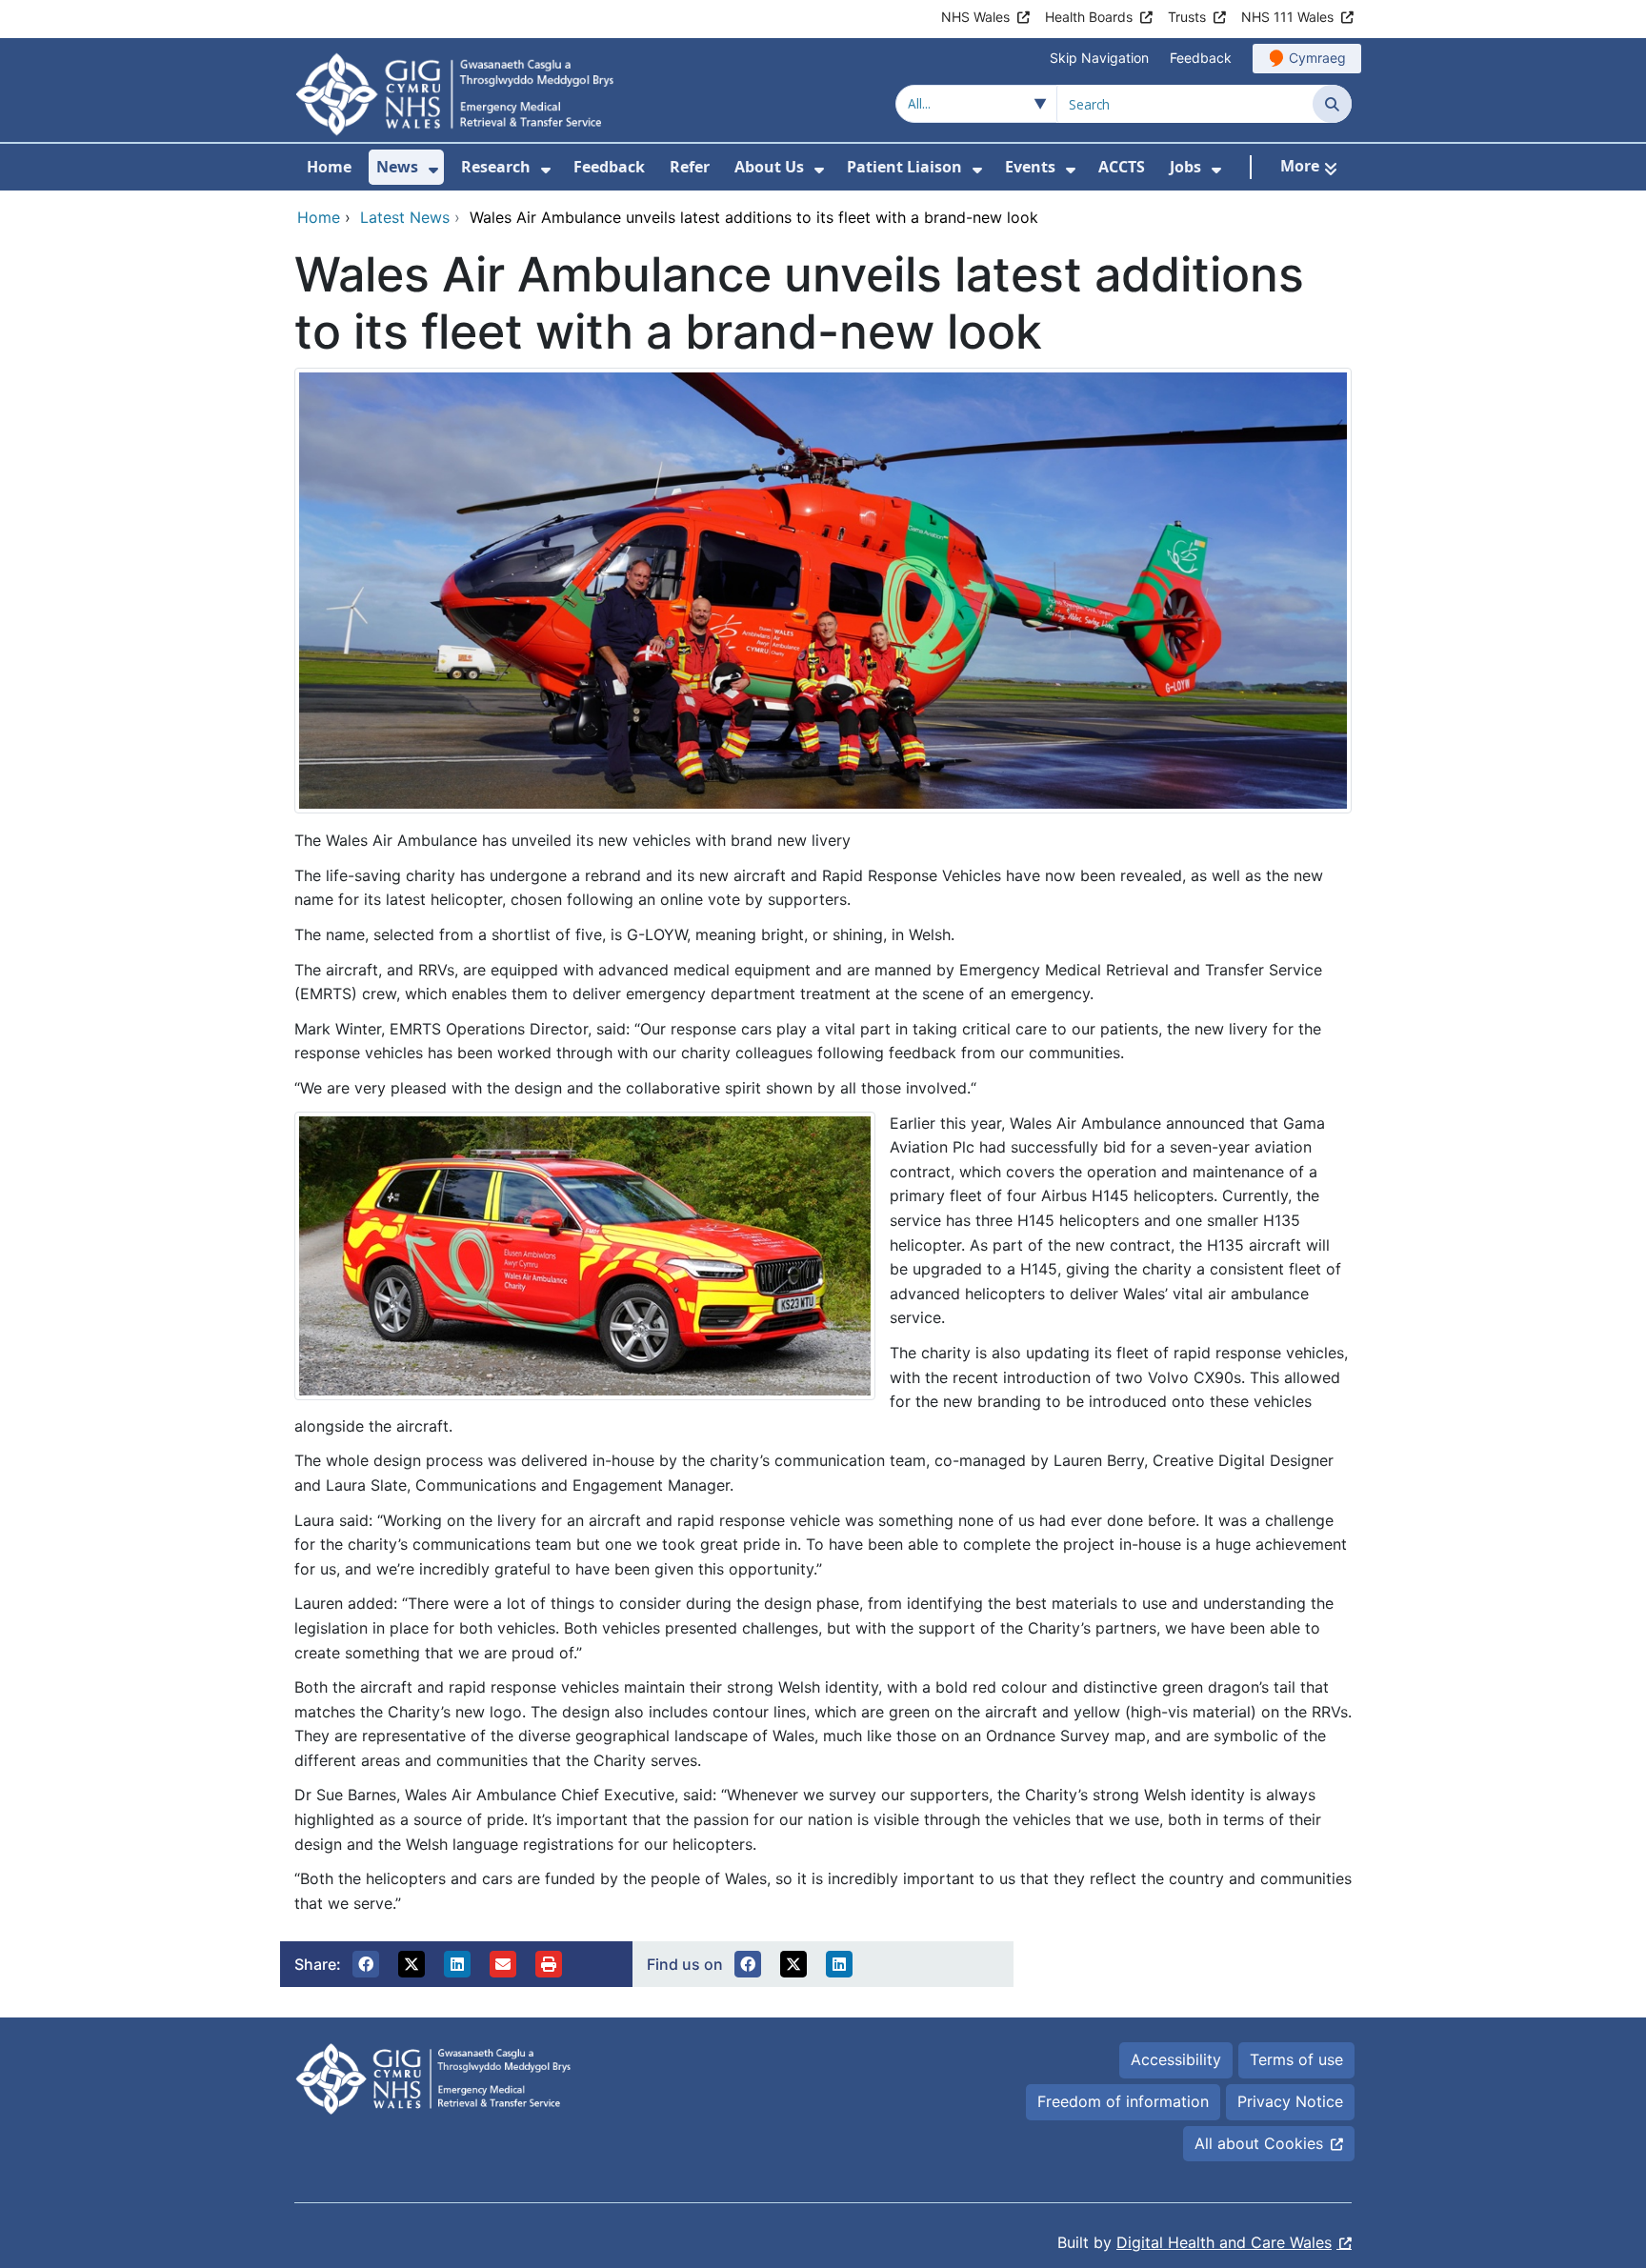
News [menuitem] (397, 167)
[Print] (549, 1964)
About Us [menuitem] (769, 167)
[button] (366, 1964)
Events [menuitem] (1030, 167)
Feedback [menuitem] (609, 167)
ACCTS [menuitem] (1122, 167)
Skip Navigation (1099, 58)
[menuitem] (433, 170)
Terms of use (1296, 2059)
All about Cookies (1259, 2143)
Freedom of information (1123, 2101)
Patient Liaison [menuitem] (904, 167)
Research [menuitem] (496, 167)
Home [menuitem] (329, 167)
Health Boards (1089, 17)
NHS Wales (975, 17)
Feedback (1201, 58)
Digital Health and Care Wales (1224, 2242)
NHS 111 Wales (1287, 17)
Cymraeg (1317, 58)
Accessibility (1176, 2059)
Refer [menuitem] (690, 167)
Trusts (1187, 17)
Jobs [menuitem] (1185, 167)
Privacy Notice (1290, 2101)
